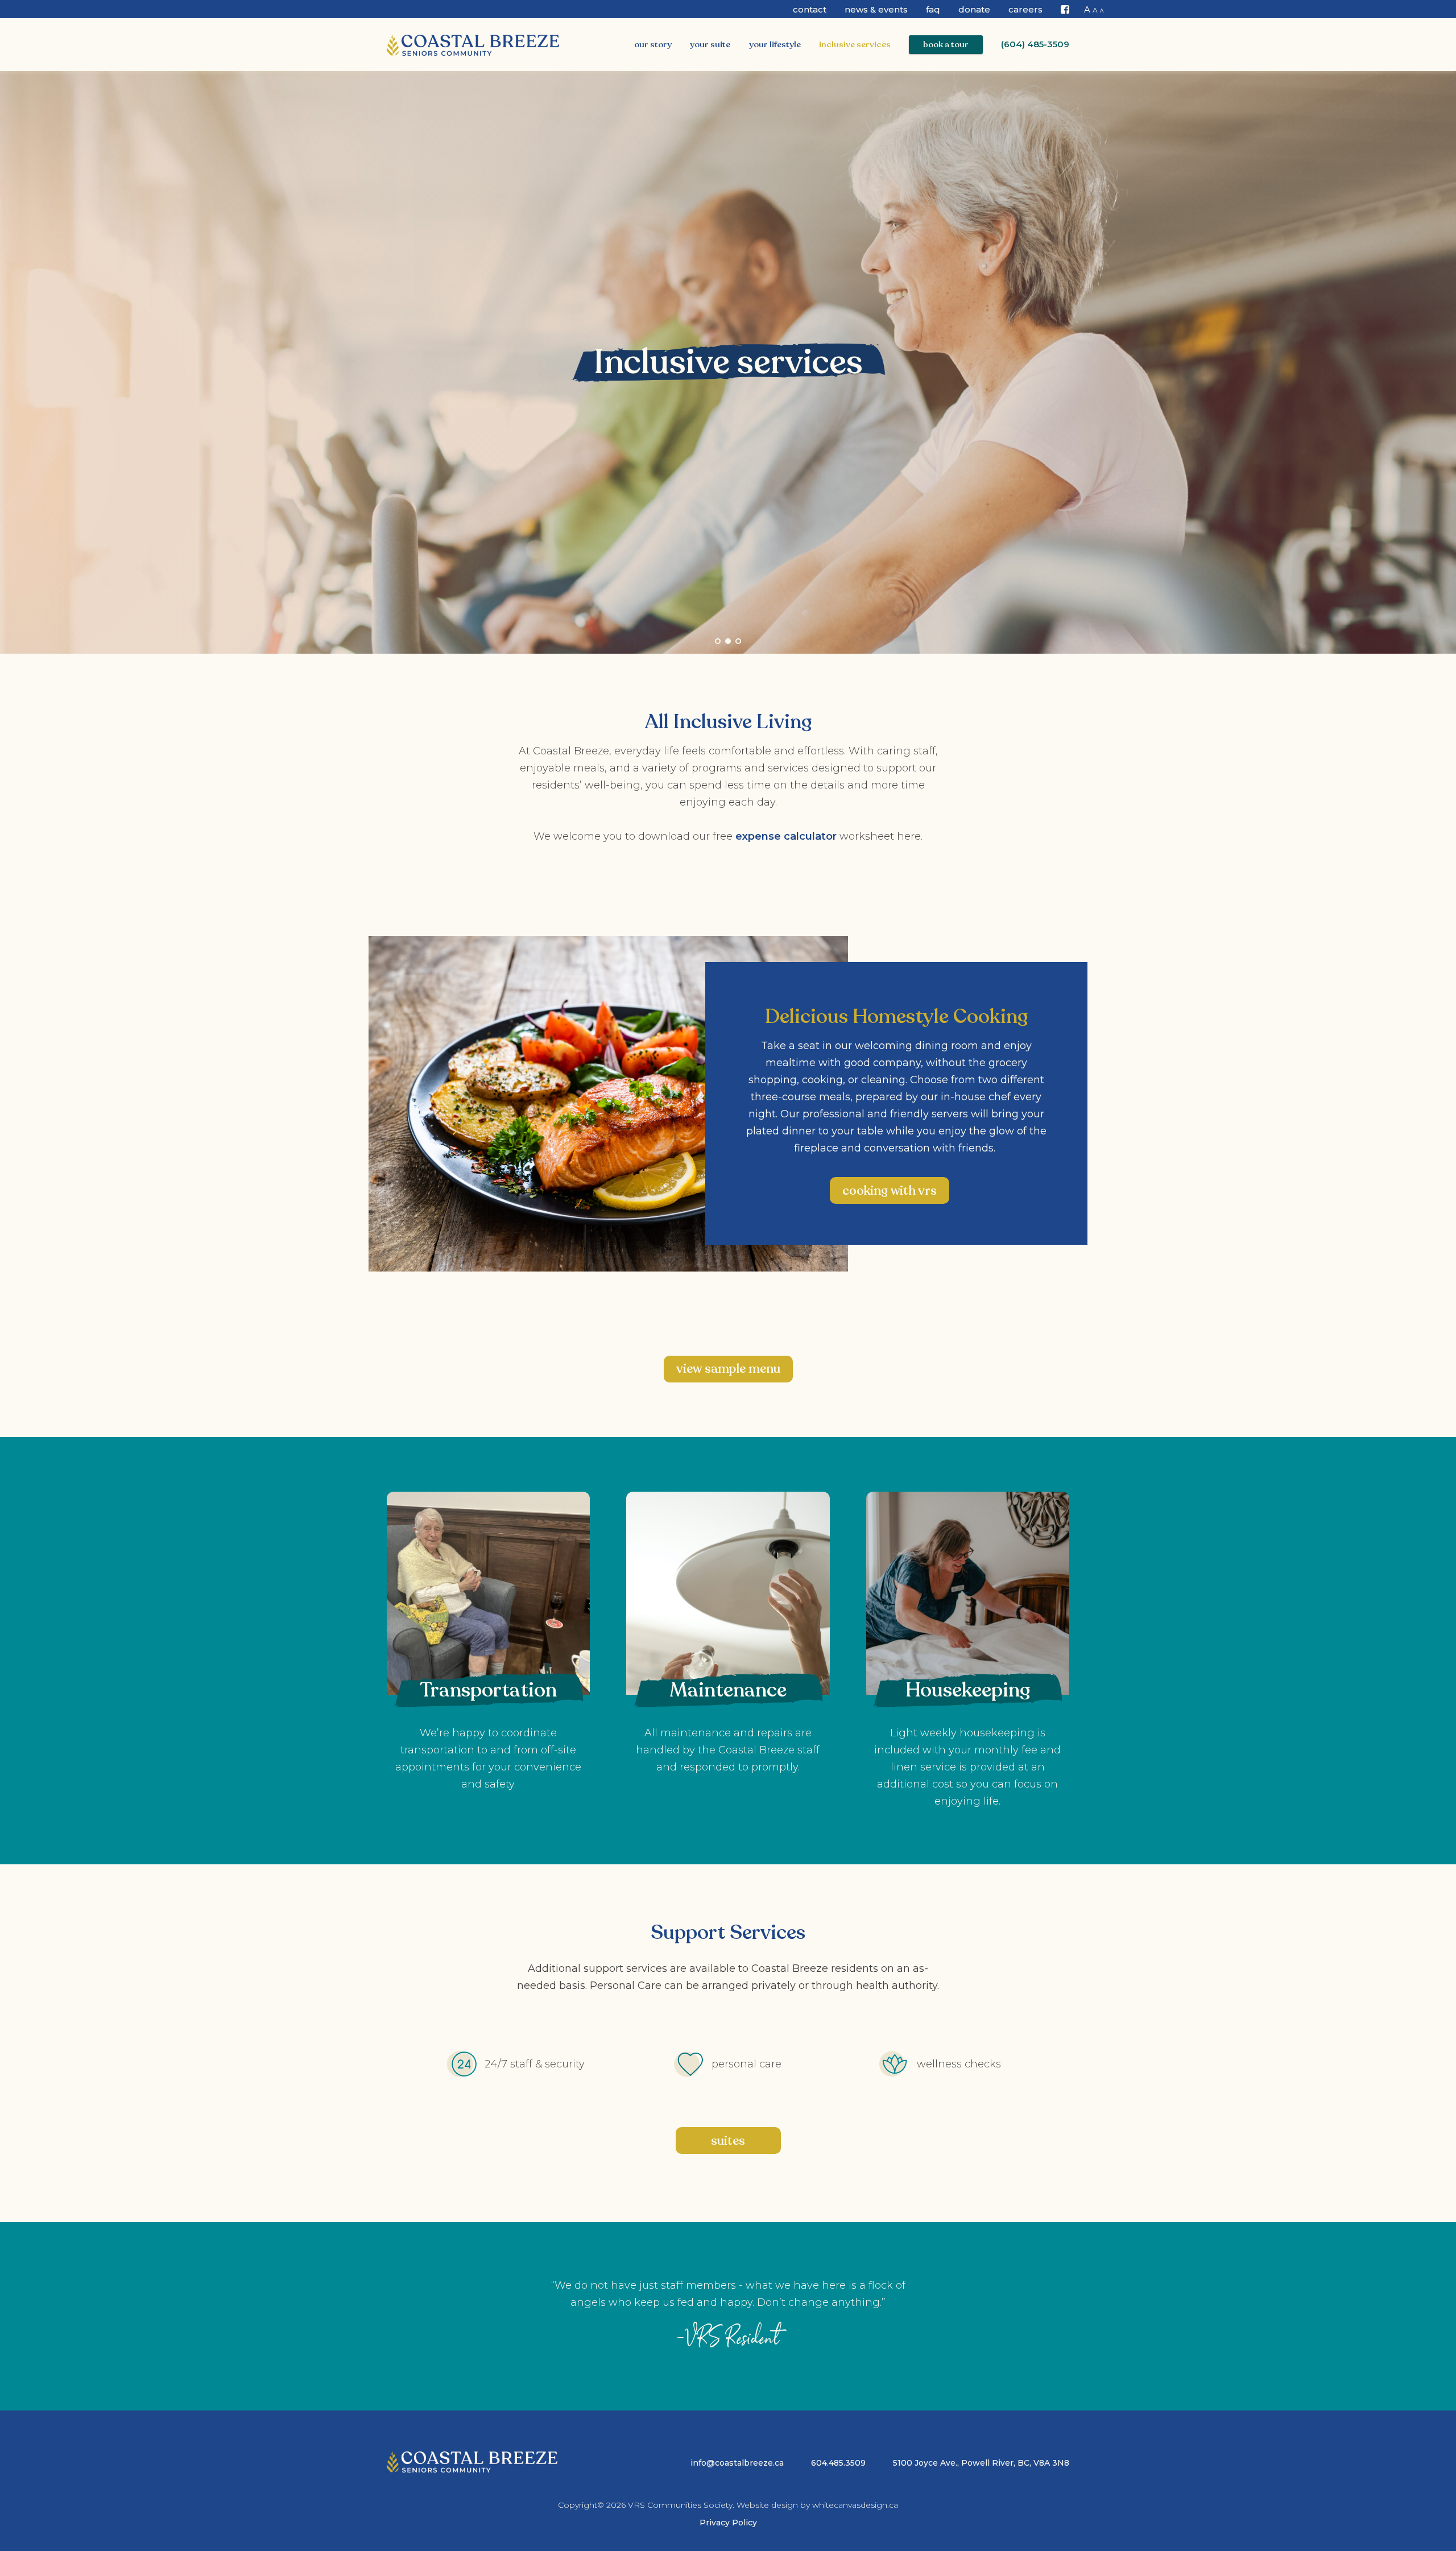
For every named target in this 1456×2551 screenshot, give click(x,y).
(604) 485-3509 (1035, 44)
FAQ (933, 9)
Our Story (653, 44)
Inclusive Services (855, 44)
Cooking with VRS (890, 1191)
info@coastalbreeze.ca (737, 2463)
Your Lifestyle (775, 44)
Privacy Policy (728, 2523)
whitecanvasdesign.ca (855, 2505)
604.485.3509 (838, 2463)
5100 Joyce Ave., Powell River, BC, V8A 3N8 (981, 2463)
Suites (728, 2141)
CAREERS (1025, 9)
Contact (810, 9)
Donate (974, 9)
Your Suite (710, 44)
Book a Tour (946, 44)
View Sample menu (728, 1369)
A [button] (1087, 9)
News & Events (876, 9)
